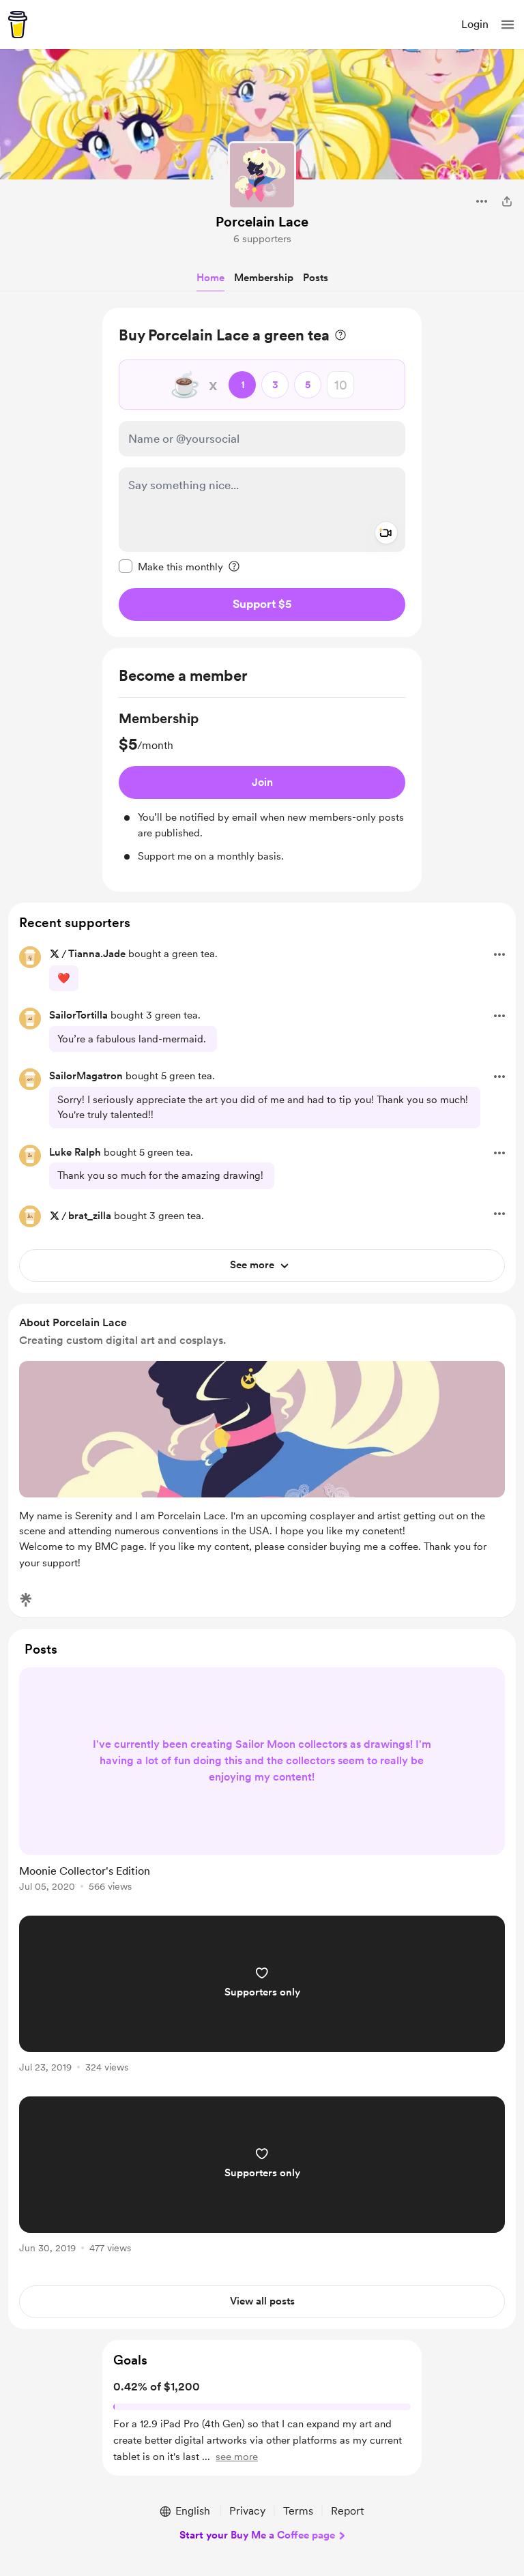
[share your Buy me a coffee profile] (507, 201)
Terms (298, 2511)
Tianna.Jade (97, 954)
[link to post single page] (262, 1782)
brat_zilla (90, 1216)
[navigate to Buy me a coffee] (18, 25)
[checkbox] (171, 566)
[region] (262, 472)
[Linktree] (26, 1600)
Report (347, 2511)
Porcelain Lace (262, 222)
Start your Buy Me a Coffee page (257, 2535)
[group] (262, 787)
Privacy (247, 2511)
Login (475, 24)
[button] (508, 25)
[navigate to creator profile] (262, 175)
